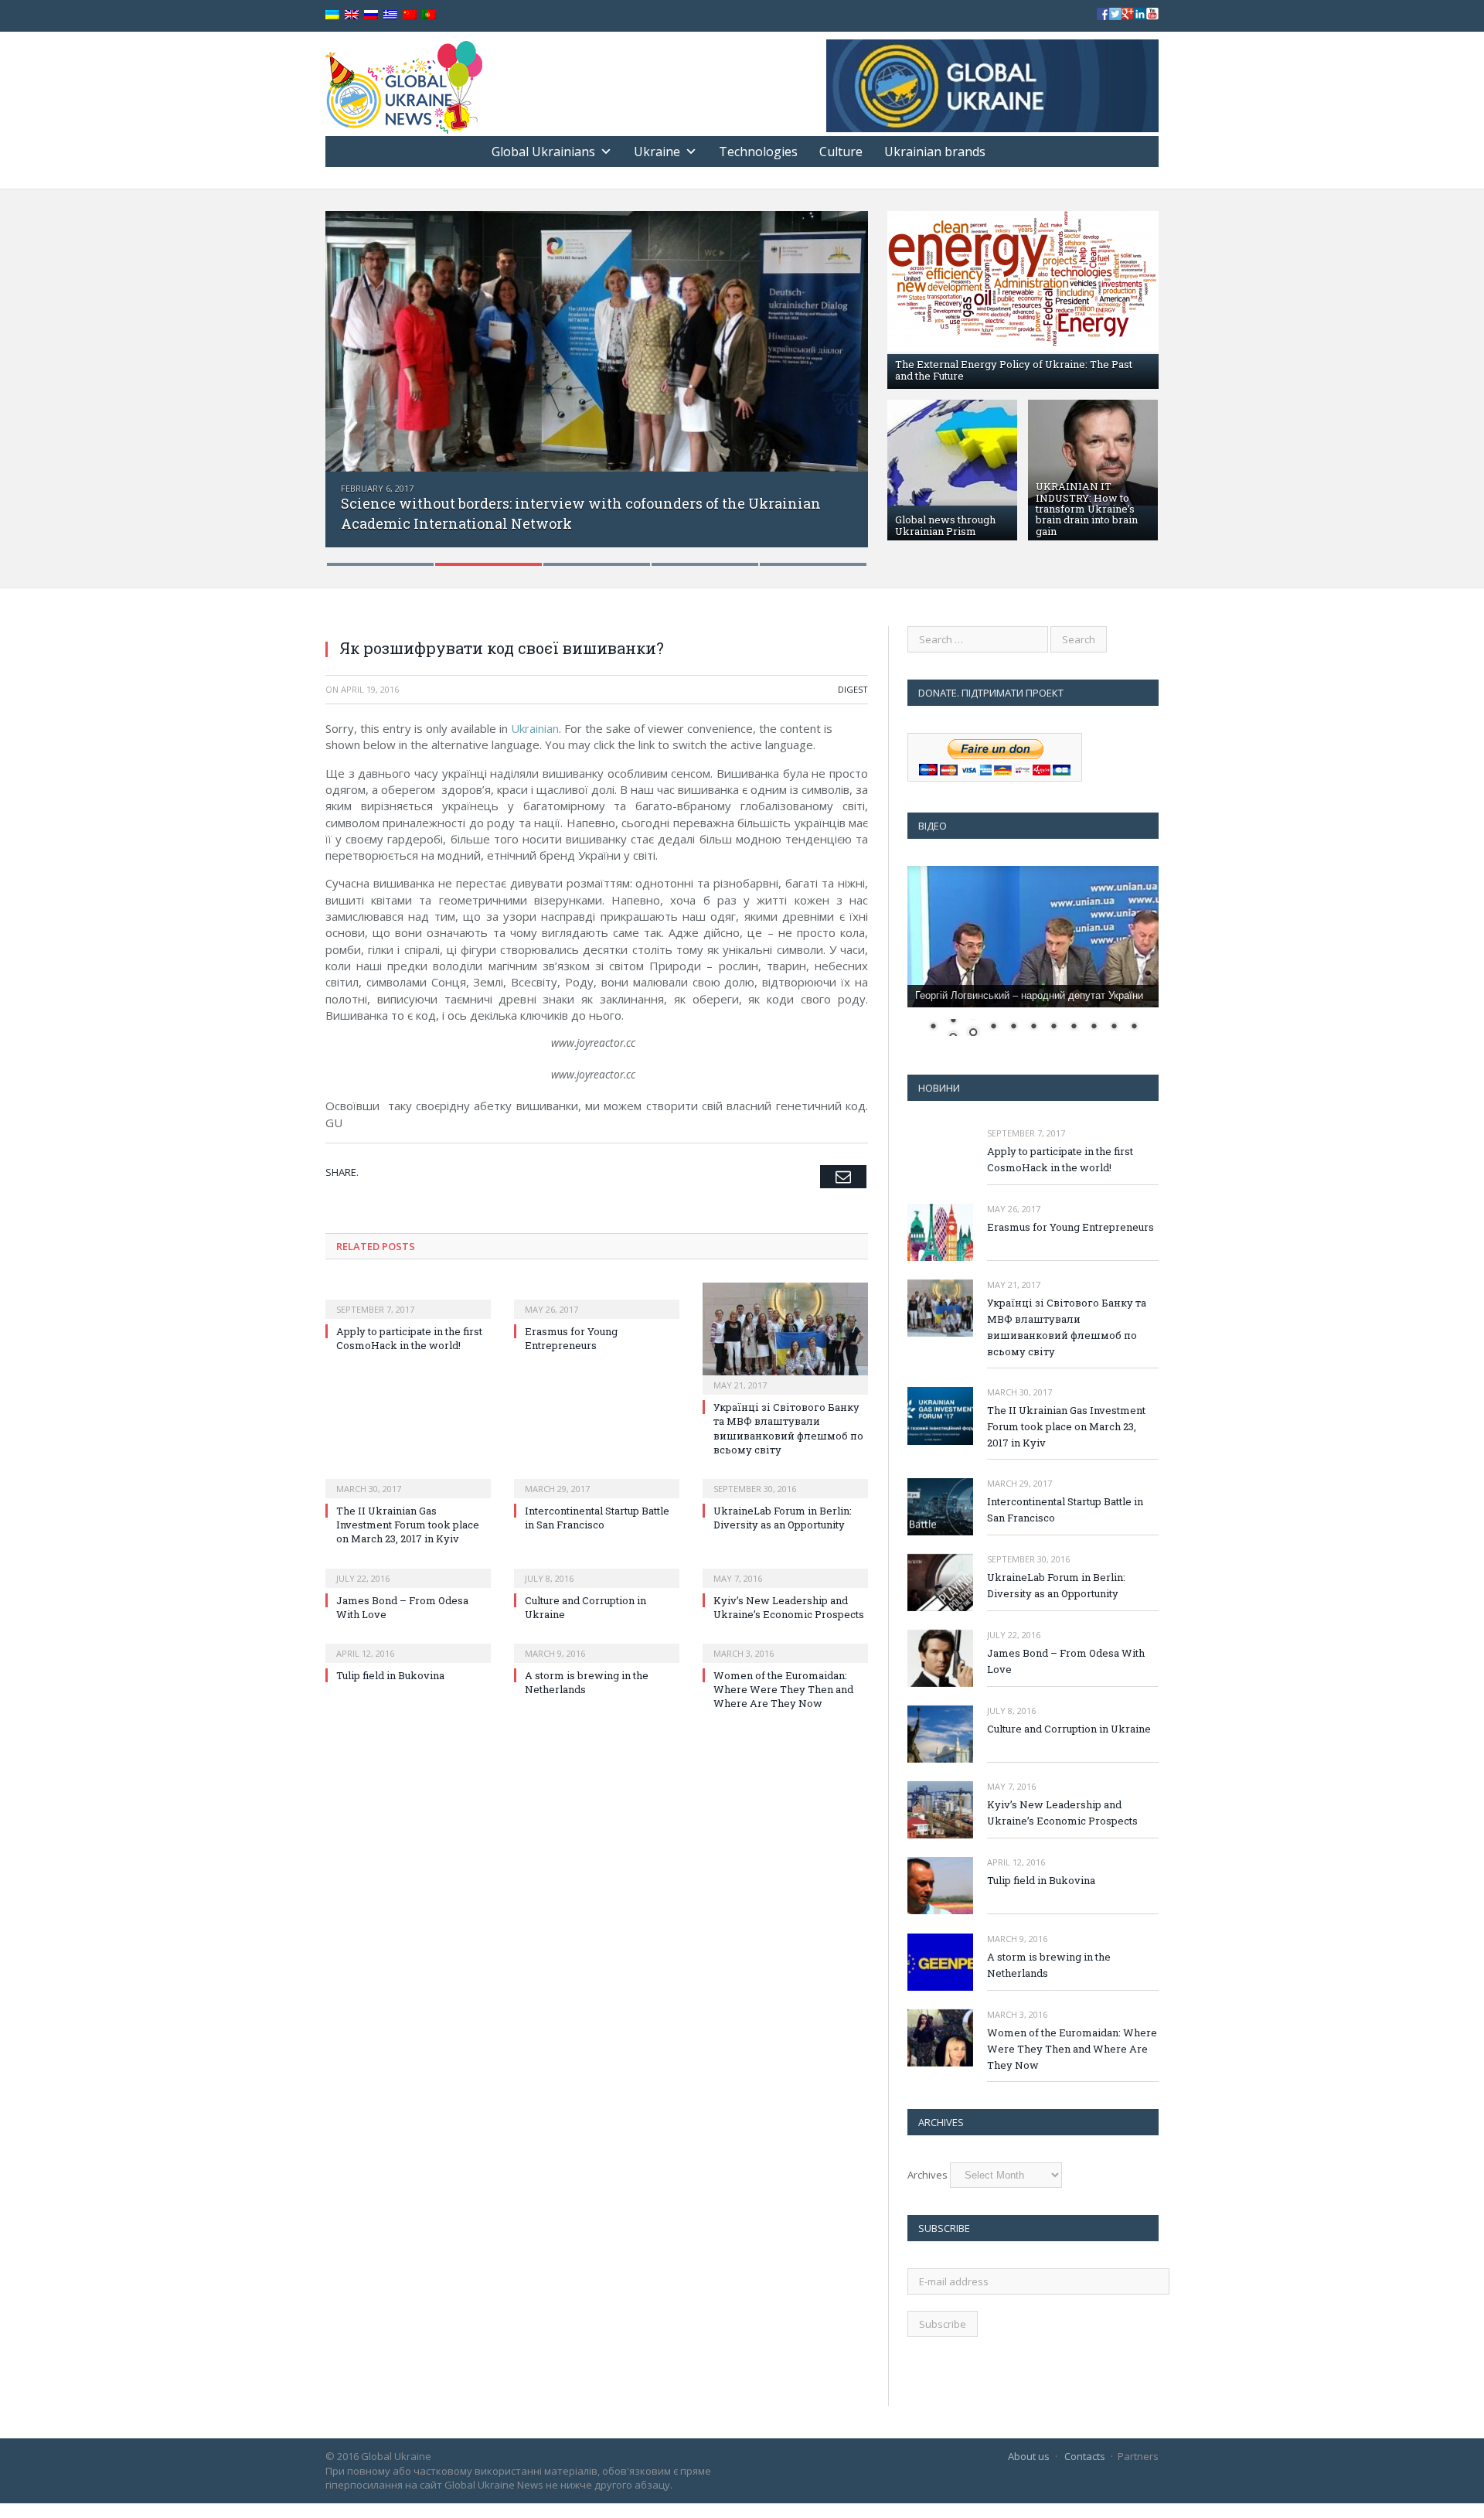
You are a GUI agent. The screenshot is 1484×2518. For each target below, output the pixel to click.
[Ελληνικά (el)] (390, 15)
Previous (354, 378)
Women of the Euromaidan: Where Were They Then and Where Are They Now (783, 1689)
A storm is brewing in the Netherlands (1049, 1965)
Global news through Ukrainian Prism (945, 525)
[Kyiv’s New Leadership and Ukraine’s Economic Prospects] (785, 1568)
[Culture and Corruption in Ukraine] (597, 1568)
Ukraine (657, 152)
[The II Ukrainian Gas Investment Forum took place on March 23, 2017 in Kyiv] (408, 1478)
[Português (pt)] (429, 15)
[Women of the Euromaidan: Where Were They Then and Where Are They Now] (785, 1643)
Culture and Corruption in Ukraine (1069, 1729)
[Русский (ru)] (371, 15)
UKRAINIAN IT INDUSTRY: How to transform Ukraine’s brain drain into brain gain (1087, 508)
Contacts (1085, 2456)
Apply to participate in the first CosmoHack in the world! (409, 1338)
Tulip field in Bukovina (390, 1675)
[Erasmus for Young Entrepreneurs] (597, 1299)
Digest (853, 689)
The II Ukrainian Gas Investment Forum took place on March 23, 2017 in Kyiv (408, 1525)
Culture (841, 152)
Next (840, 378)
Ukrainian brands (935, 152)
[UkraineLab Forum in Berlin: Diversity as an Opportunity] (785, 1478)
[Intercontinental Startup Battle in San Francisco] (597, 1478)
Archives (927, 2175)
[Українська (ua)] (332, 15)
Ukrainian (535, 728)
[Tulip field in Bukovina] (408, 1643)
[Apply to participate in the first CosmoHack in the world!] (408, 1299)
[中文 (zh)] (410, 15)
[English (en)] (352, 15)
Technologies (758, 152)
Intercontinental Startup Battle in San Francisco (597, 1518)
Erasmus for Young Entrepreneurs (571, 1338)
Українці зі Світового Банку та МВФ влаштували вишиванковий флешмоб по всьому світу (788, 1428)
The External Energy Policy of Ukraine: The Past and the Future (1014, 370)
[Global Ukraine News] (404, 84)
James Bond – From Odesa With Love (1066, 1661)
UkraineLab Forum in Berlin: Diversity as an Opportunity (783, 1518)
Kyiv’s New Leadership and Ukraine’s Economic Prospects (789, 1607)
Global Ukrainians (543, 152)
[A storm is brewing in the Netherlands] (597, 1643)
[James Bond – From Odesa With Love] (408, 1568)
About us (1029, 2456)
